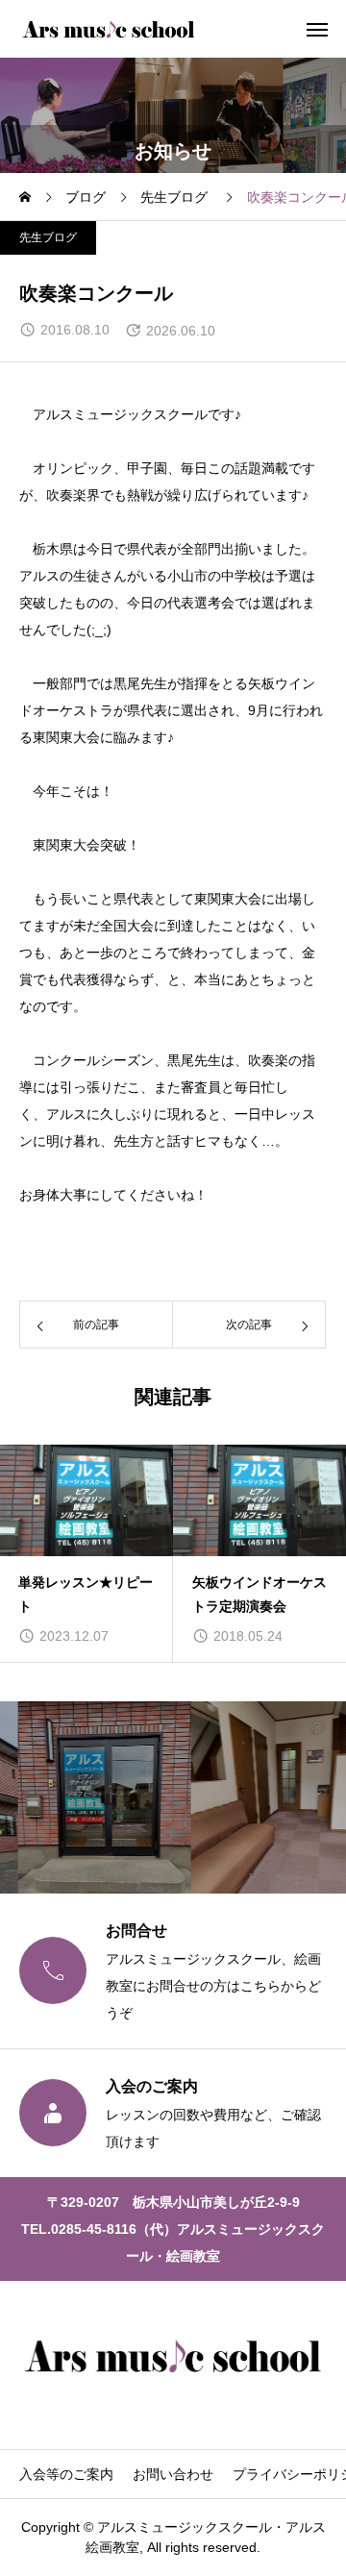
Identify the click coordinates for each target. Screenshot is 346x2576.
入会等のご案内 (66, 2474)
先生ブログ (48, 237)
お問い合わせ (173, 2474)
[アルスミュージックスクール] (109, 29)
